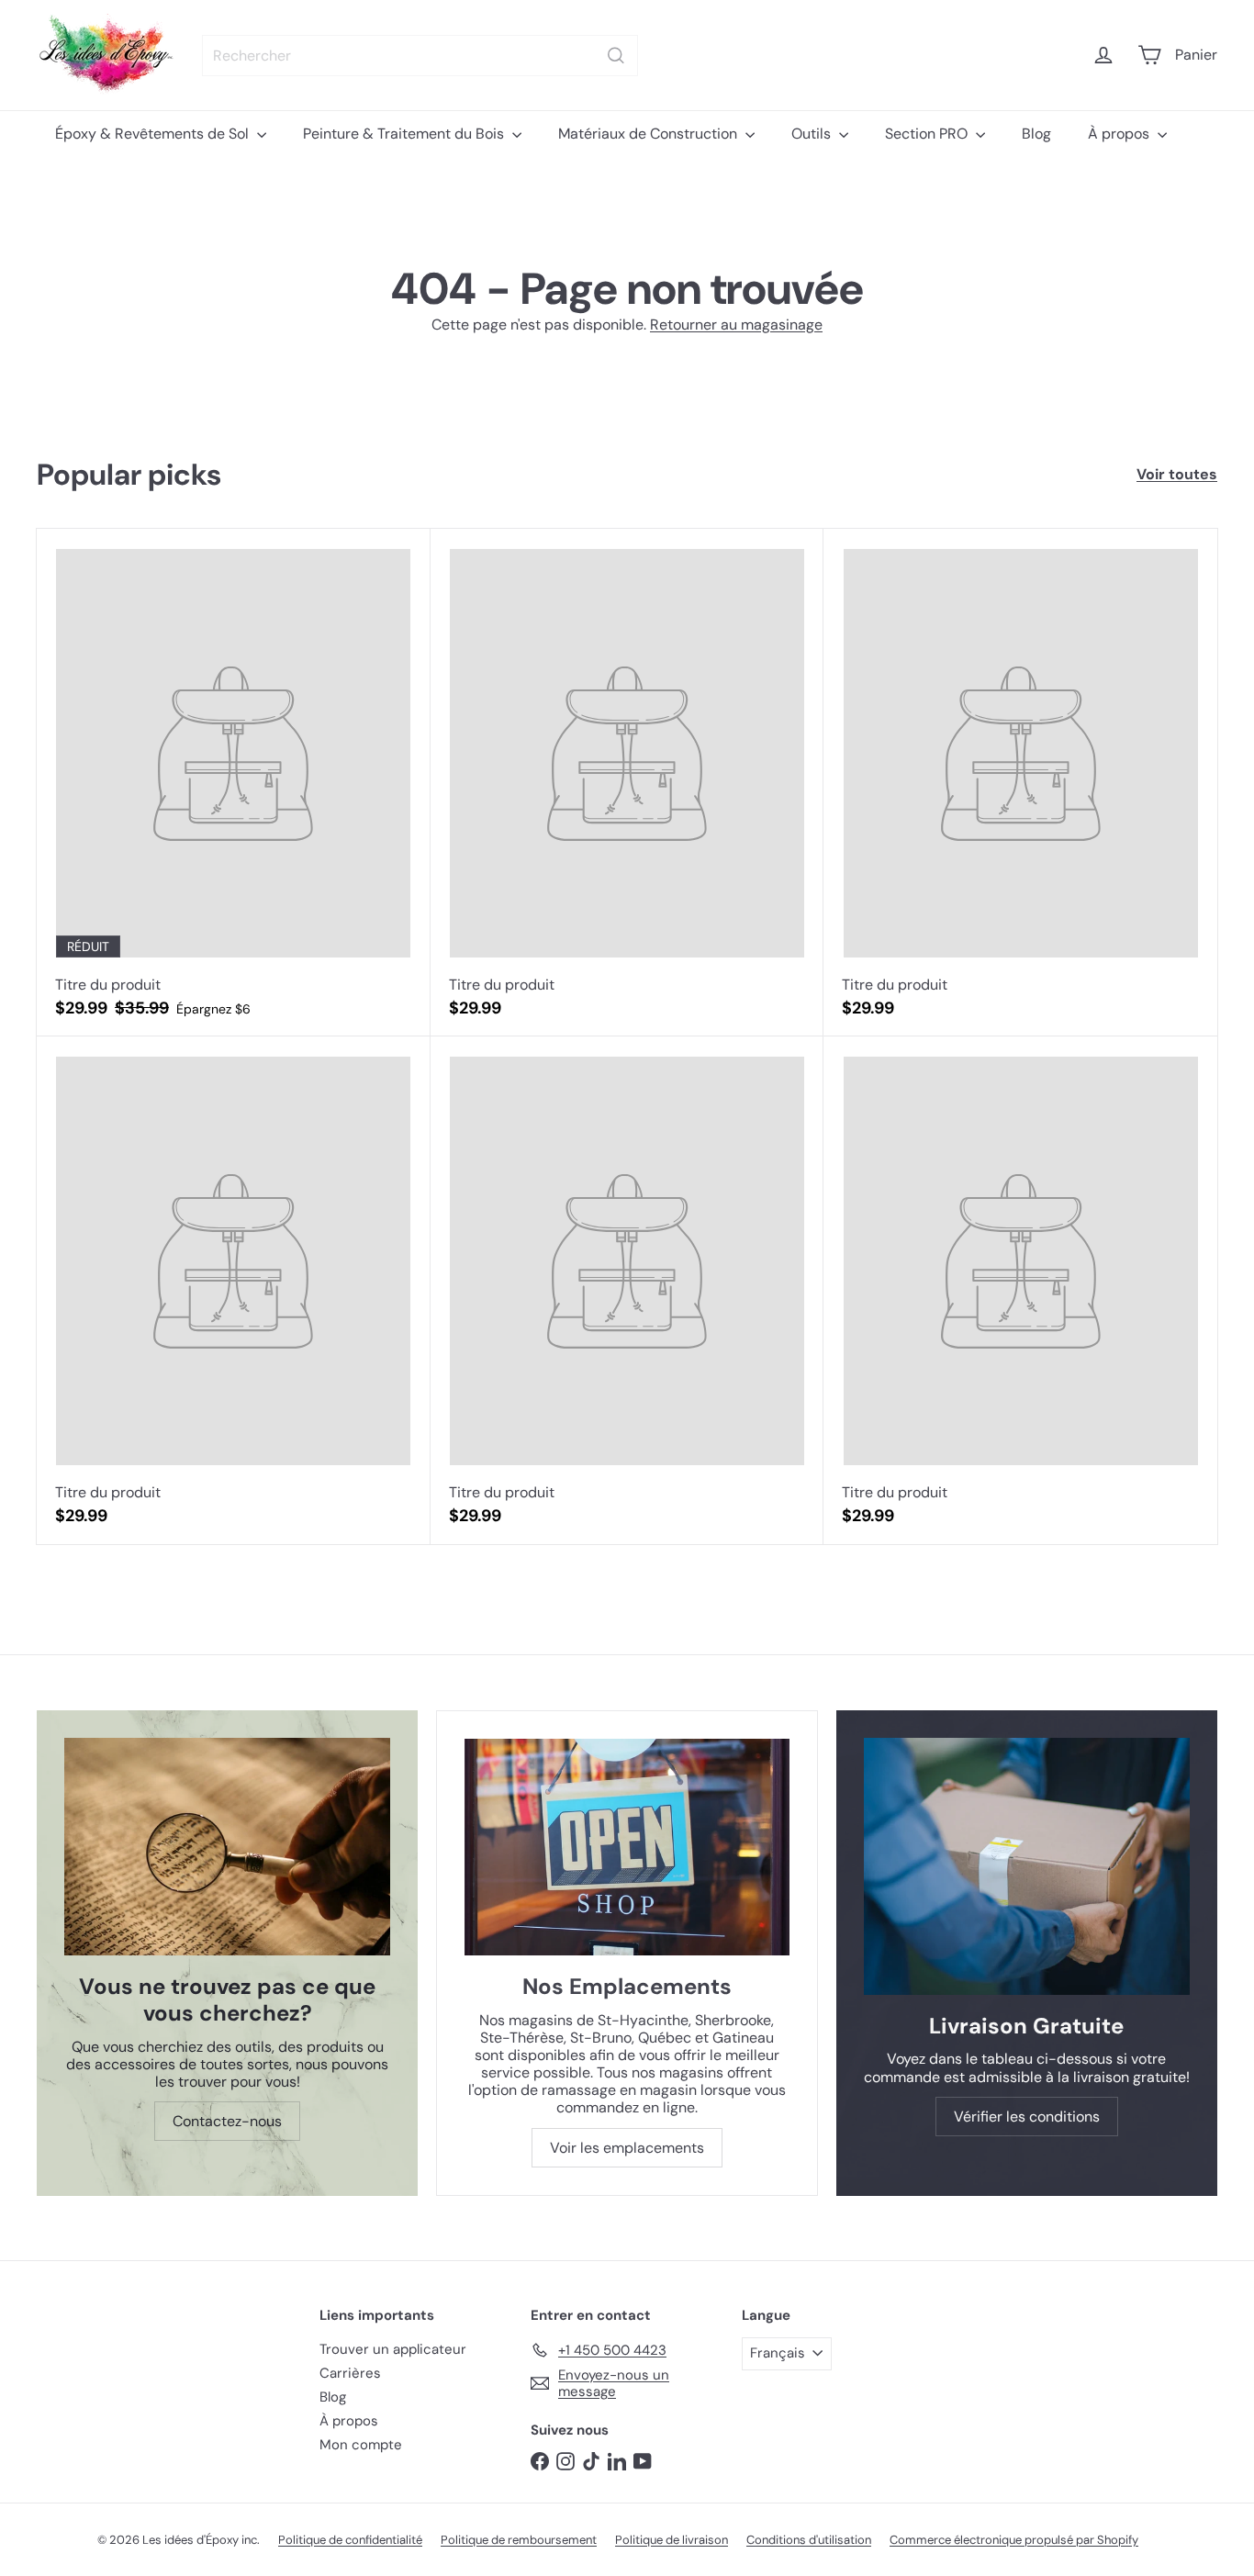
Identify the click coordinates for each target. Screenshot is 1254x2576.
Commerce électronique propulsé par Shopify (1014, 2540)
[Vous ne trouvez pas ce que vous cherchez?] (227, 1847)
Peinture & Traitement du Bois (405, 134)
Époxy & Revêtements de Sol (154, 134)
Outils (813, 134)
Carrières (350, 2373)
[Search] (616, 56)
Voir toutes (1177, 474)
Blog (1036, 134)
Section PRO (928, 134)
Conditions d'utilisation (809, 2540)
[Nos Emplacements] (627, 1847)
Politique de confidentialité (350, 2540)
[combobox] (420, 56)
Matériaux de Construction (649, 134)
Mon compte (361, 2445)
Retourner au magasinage (736, 325)
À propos (1120, 134)
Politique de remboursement (519, 2540)
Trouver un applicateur (393, 2349)
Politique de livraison (672, 2540)
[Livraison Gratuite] (1027, 1866)
